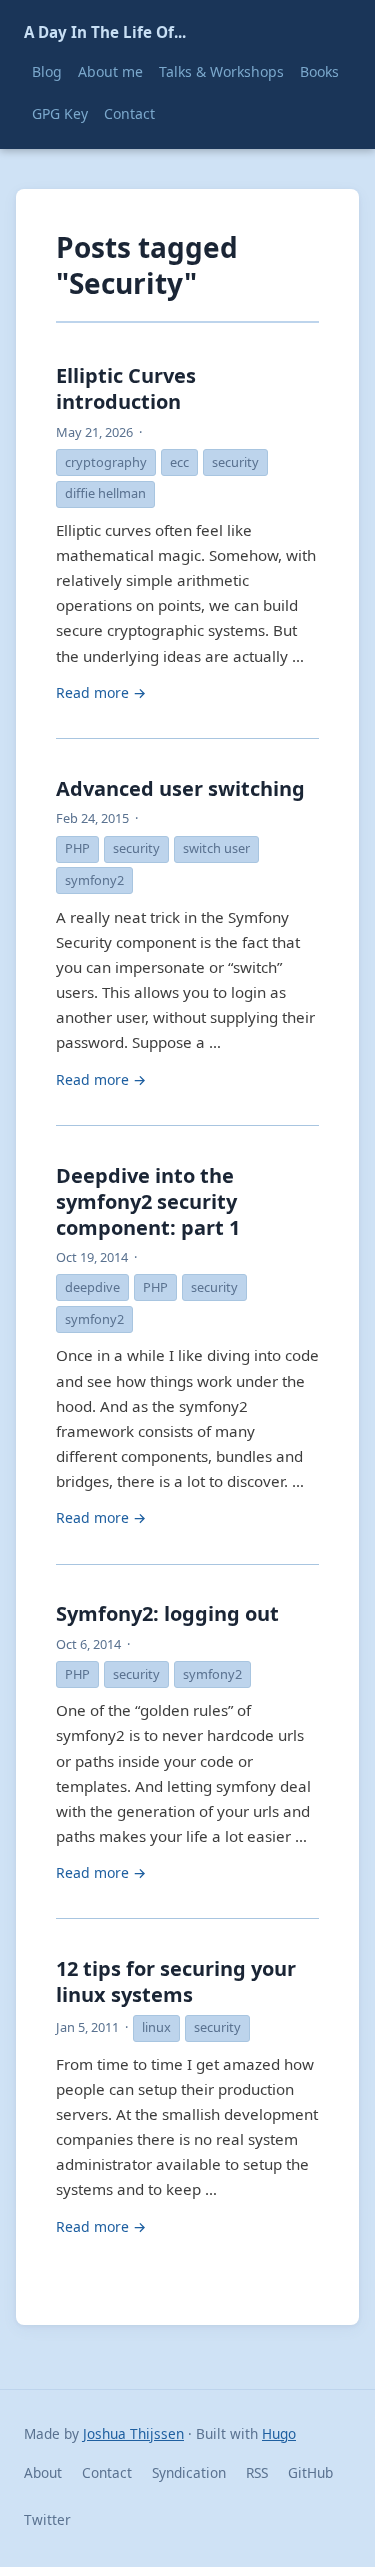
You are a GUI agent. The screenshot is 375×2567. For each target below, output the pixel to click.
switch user (216, 848)
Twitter (47, 2519)
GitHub (310, 2472)
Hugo (279, 2433)
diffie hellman (105, 493)
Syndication (189, 2472)
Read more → (101, 692)
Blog (47, 71)
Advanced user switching (180, 788)
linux (156, 2027)
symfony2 (94, 880)
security (235, 462)
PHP (77, 848)
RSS (257, 2472)
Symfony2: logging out (167, 1613)
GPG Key (60, 113)
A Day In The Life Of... (105, 32)
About (43, 2472)
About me (110, 71)
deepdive (92, 1287)
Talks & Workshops (221, 71)
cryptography (106, 462)
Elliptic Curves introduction (126, 388)
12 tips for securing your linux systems (176, 1981)
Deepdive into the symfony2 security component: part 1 (148, 1201)
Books (319, 71)
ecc (179, 462)
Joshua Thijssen (133, 2433)
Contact (129, 113)
